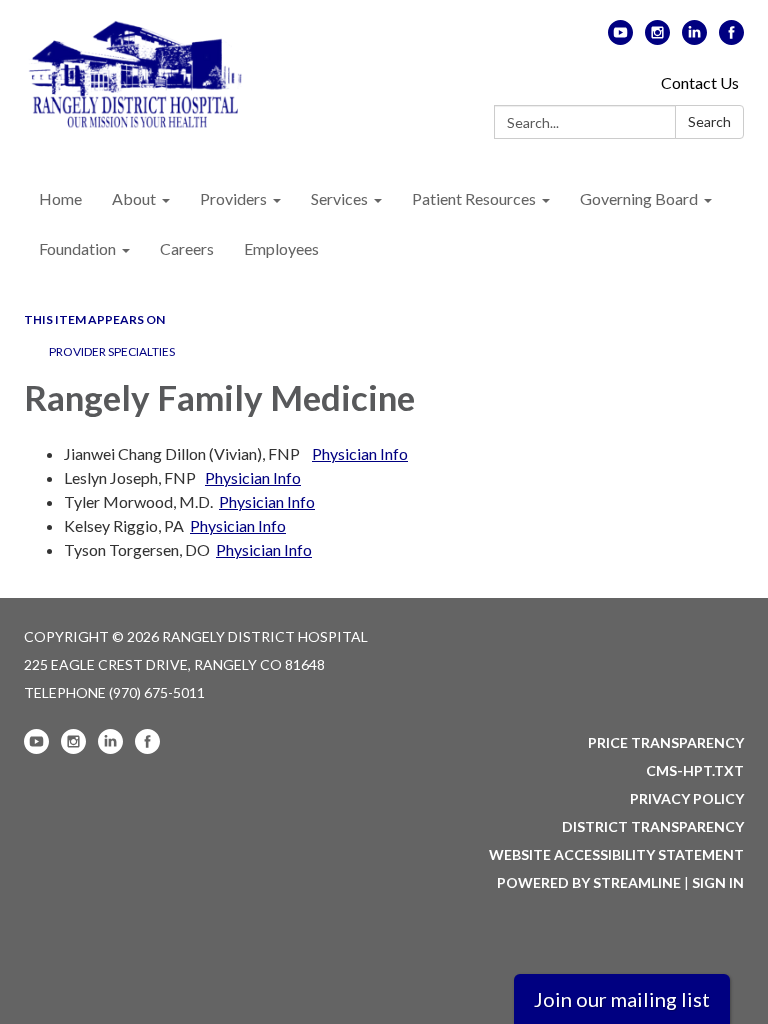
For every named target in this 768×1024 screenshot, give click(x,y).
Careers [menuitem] (187, 248)
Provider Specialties (112, 351)
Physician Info (360, 453)
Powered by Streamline (589, 882)
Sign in (718, 882)
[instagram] (657, 38)
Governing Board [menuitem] (639, 198)
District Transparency (653, 826)
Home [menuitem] (60, 198)
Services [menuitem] (339, 198)
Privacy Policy (687, 798)
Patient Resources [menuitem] (474, 198)
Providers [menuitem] (233, 198)
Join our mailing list (622, 999)
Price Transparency (666, 742)
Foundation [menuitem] (77, 248)
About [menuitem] (134, 198)
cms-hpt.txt (695, 770)
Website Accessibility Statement (616, 854)
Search (709, 121)
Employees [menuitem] (281, 248)
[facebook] (731, 38)
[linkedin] (694, 38)
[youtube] (620, 38)
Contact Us (700, 82)
